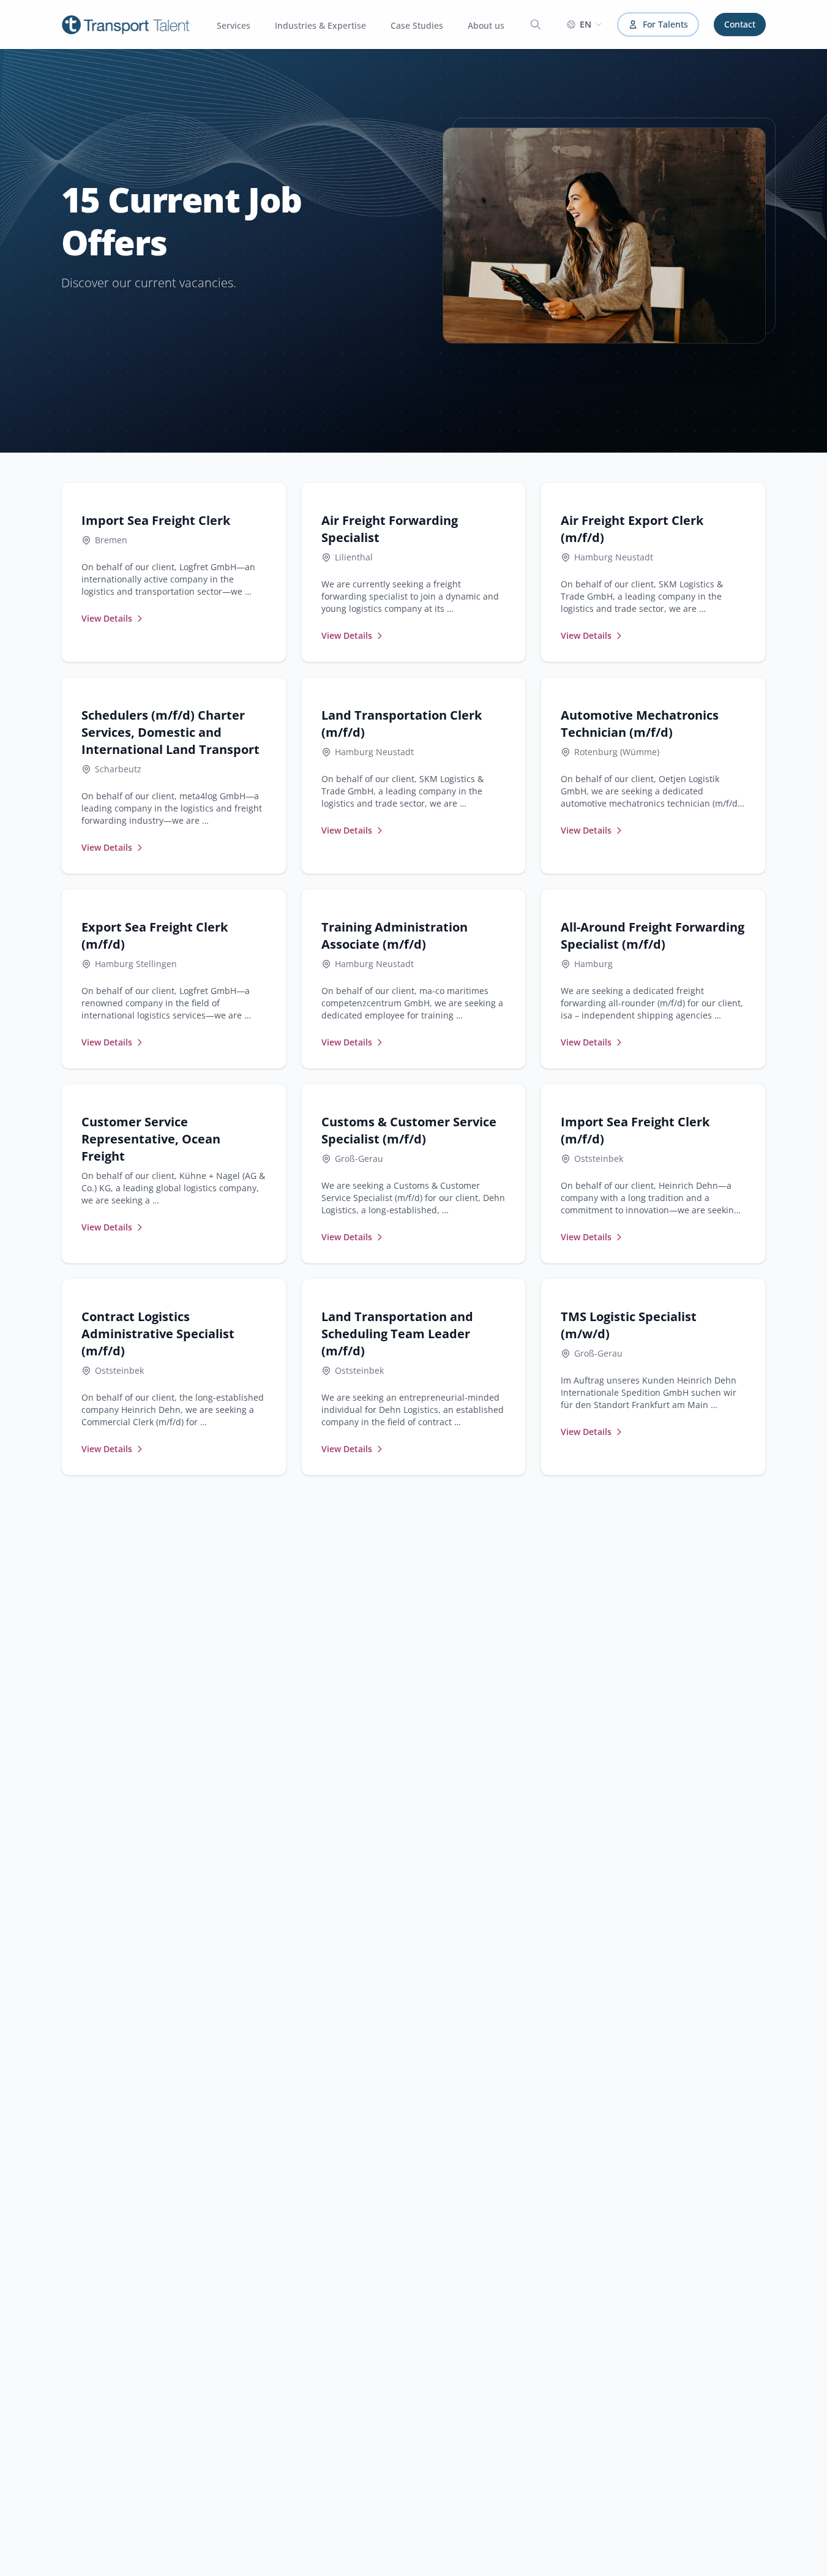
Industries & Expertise (320, 25)
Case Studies (417, 25)
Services (234, 25)
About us (486, 25)
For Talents (665, 24)
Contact (740, 24)
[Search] (536, 24)
